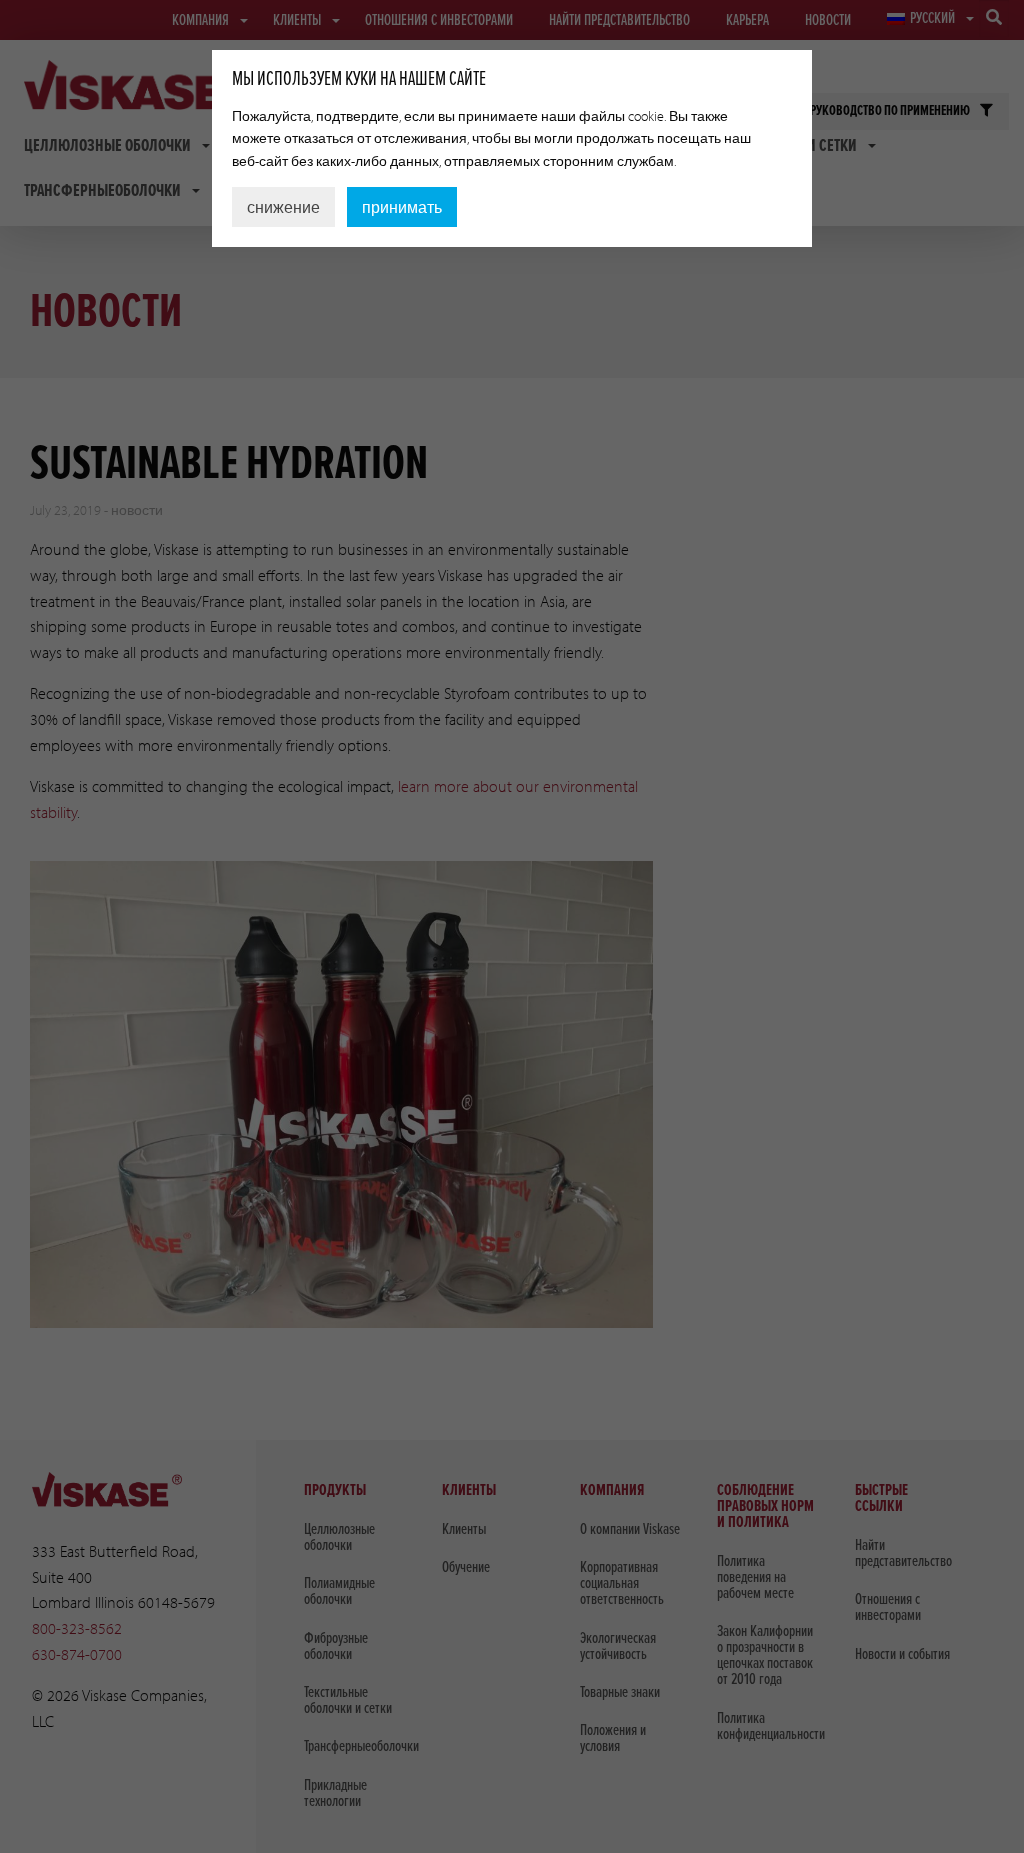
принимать (402, 207)
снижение (283, 207)
